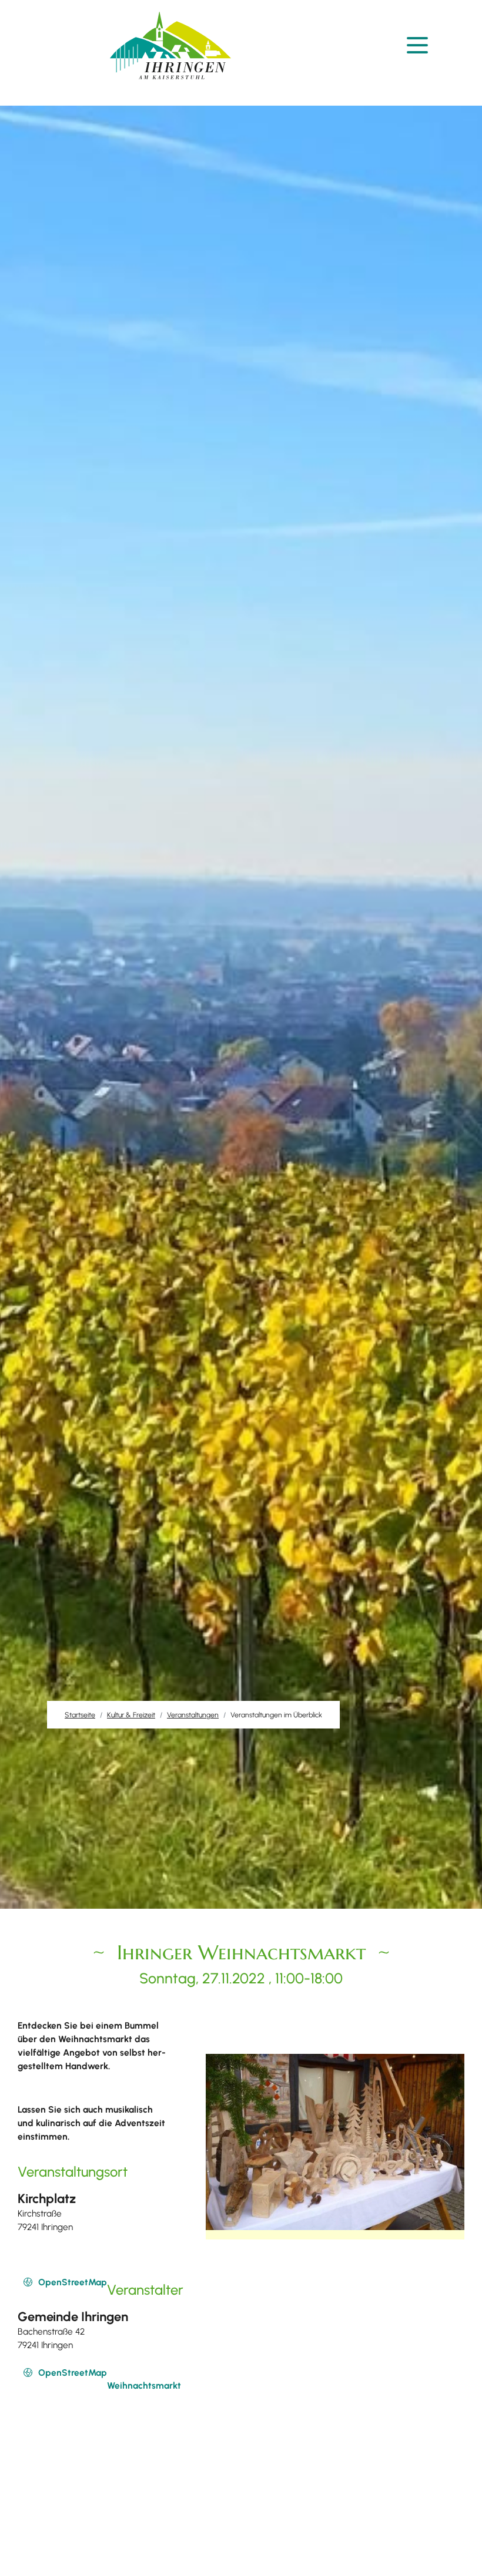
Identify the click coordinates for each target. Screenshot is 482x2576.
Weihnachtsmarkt (144, 2385)
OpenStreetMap (73, 2282)
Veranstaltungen (193, 1715)
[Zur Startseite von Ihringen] (170, 46)
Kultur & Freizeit (131, 1715)
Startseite (80, 1715)
